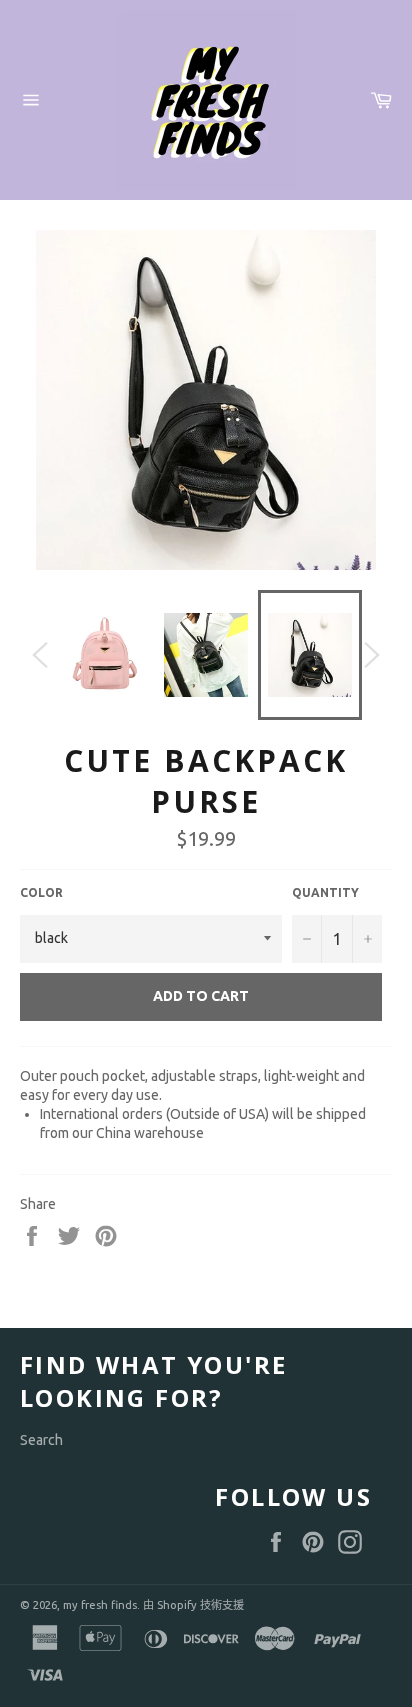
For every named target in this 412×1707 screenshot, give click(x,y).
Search (41, 1440)
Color (41, 892)
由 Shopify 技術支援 (193, 1605)
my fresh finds (100, 1605)
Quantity (325, 892)
